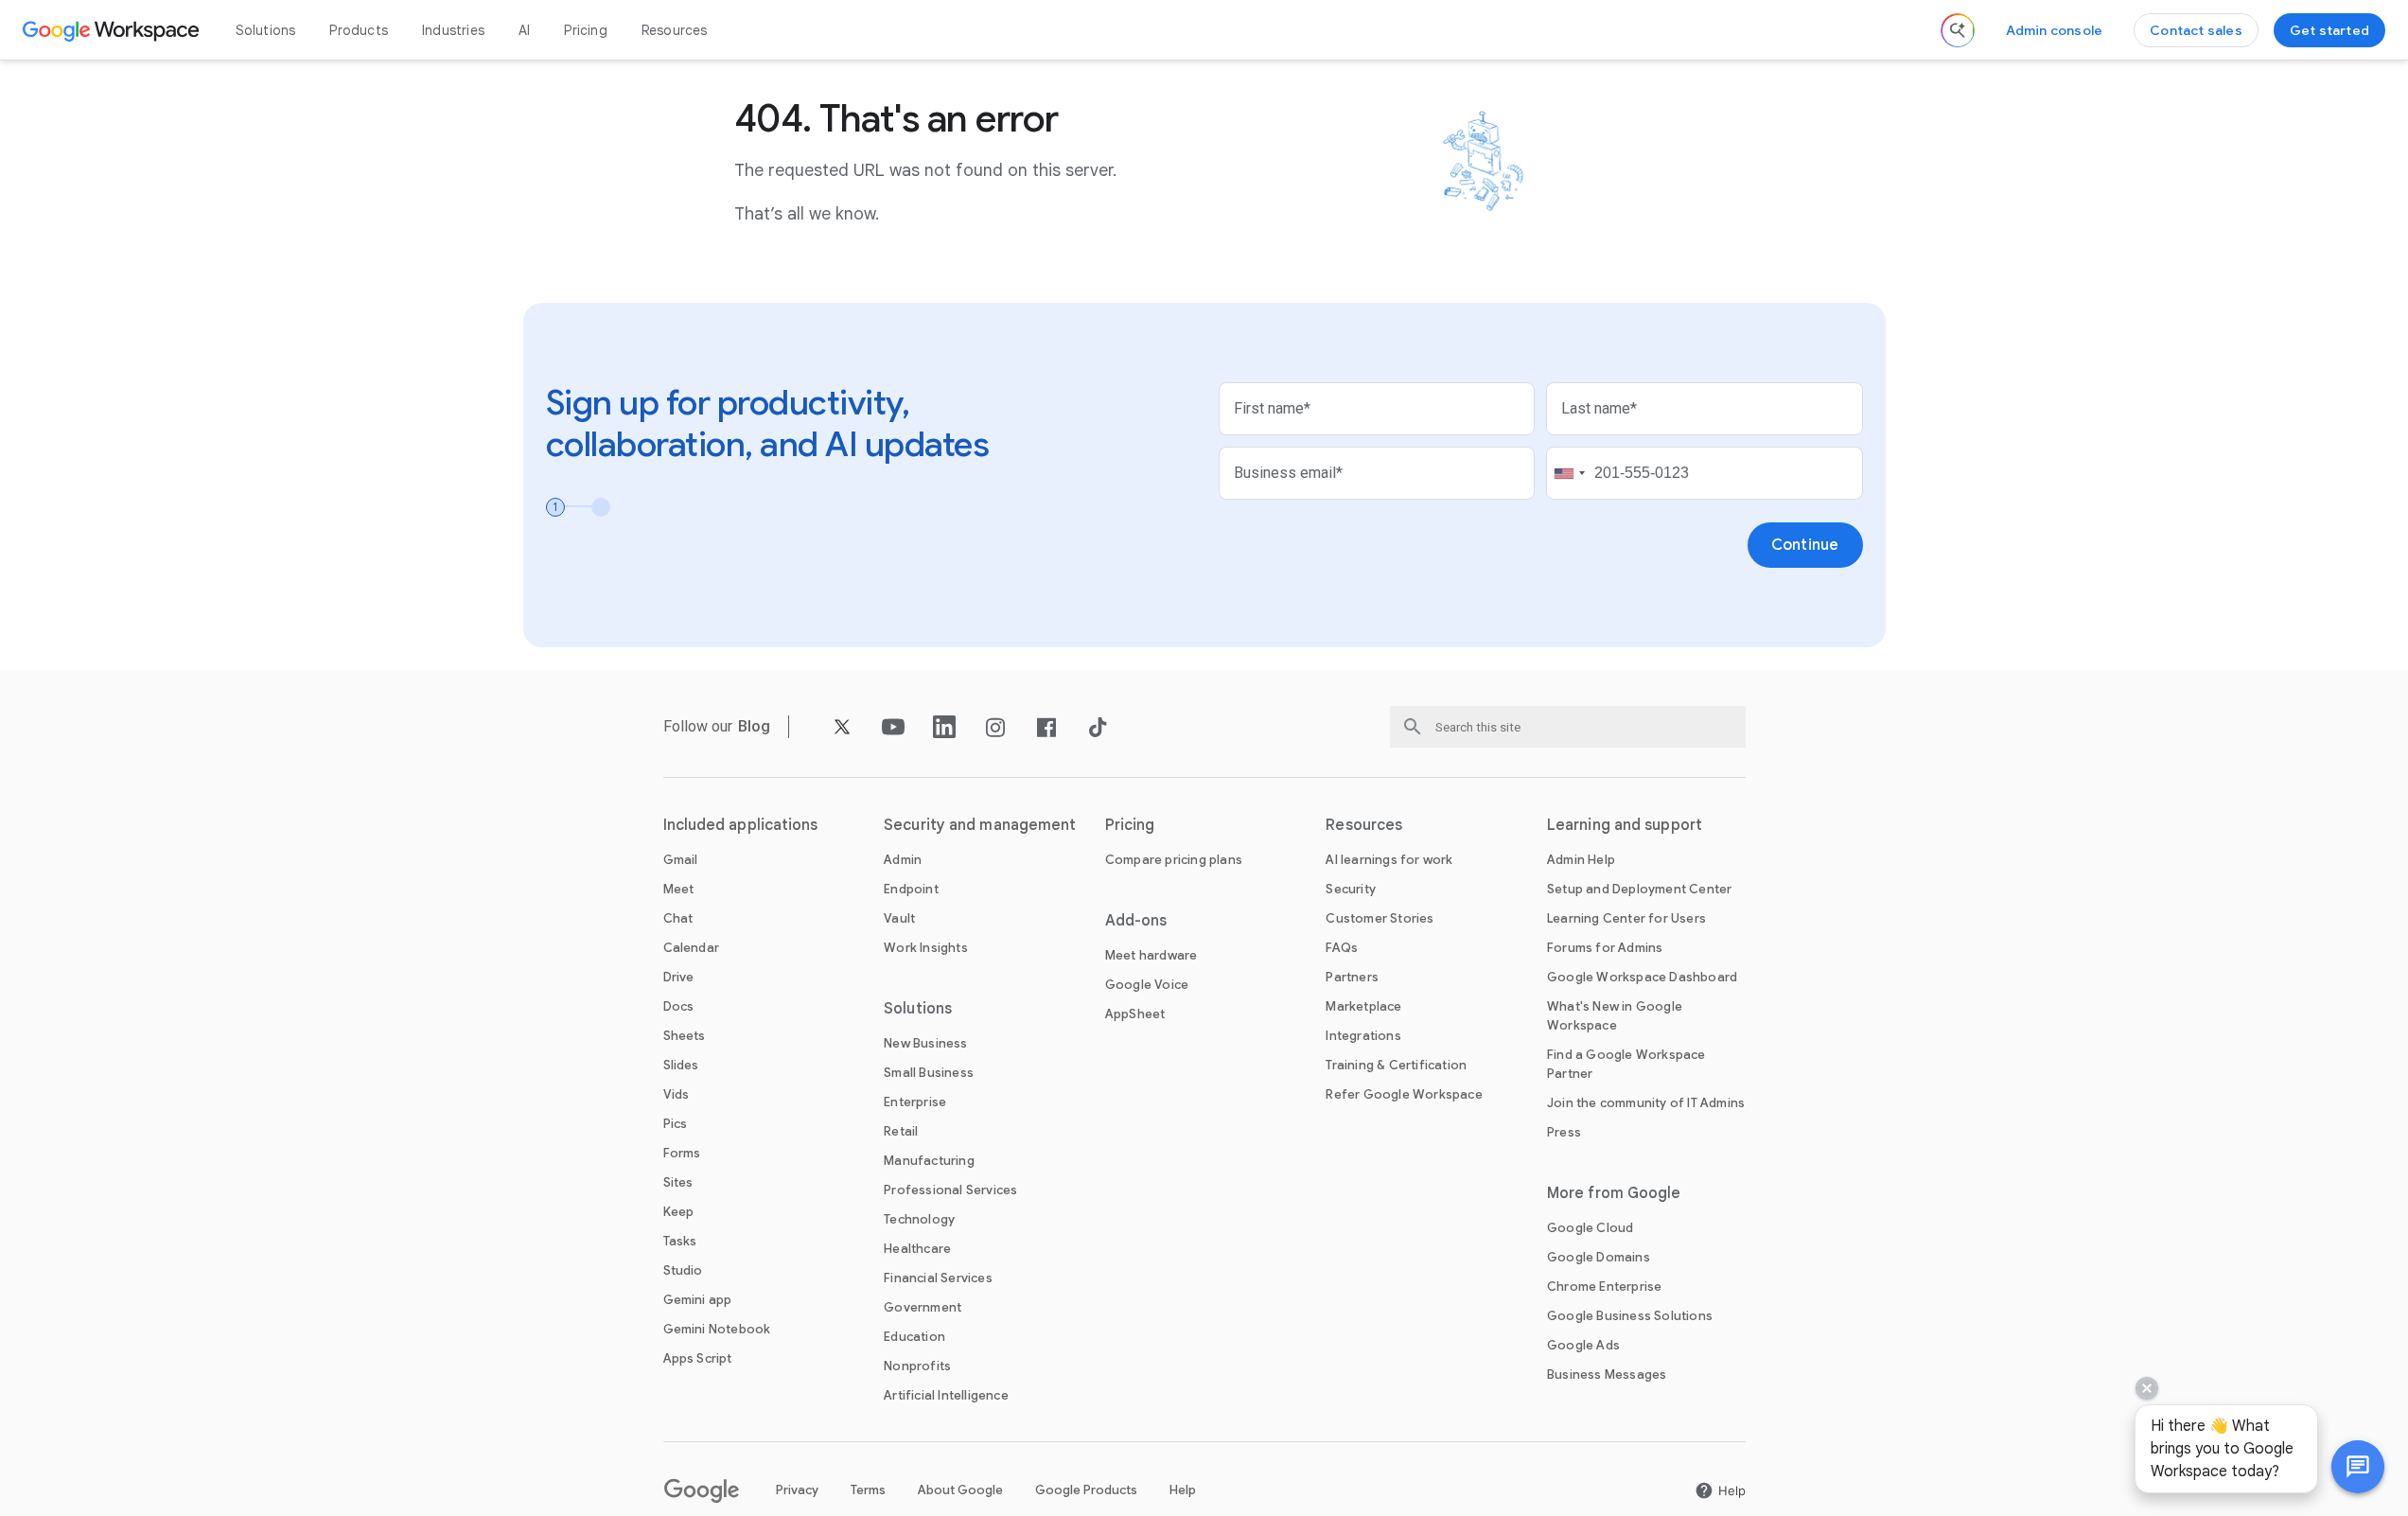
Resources (675, 30)
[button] (2358, 1467)
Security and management (980, 825)
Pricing (585, 30)
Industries (453, 30)
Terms (868, 1490)
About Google (960, 1490)
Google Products (1086, 1490)
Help (1183, 1490)
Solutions (266, 30)
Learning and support (1625, 825)
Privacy (797, 1490)
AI (524, 30)
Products (359, 30)
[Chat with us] (2358, 1467)
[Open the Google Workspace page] (113, 30)
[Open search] (1958, 30)
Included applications (741, 825)
